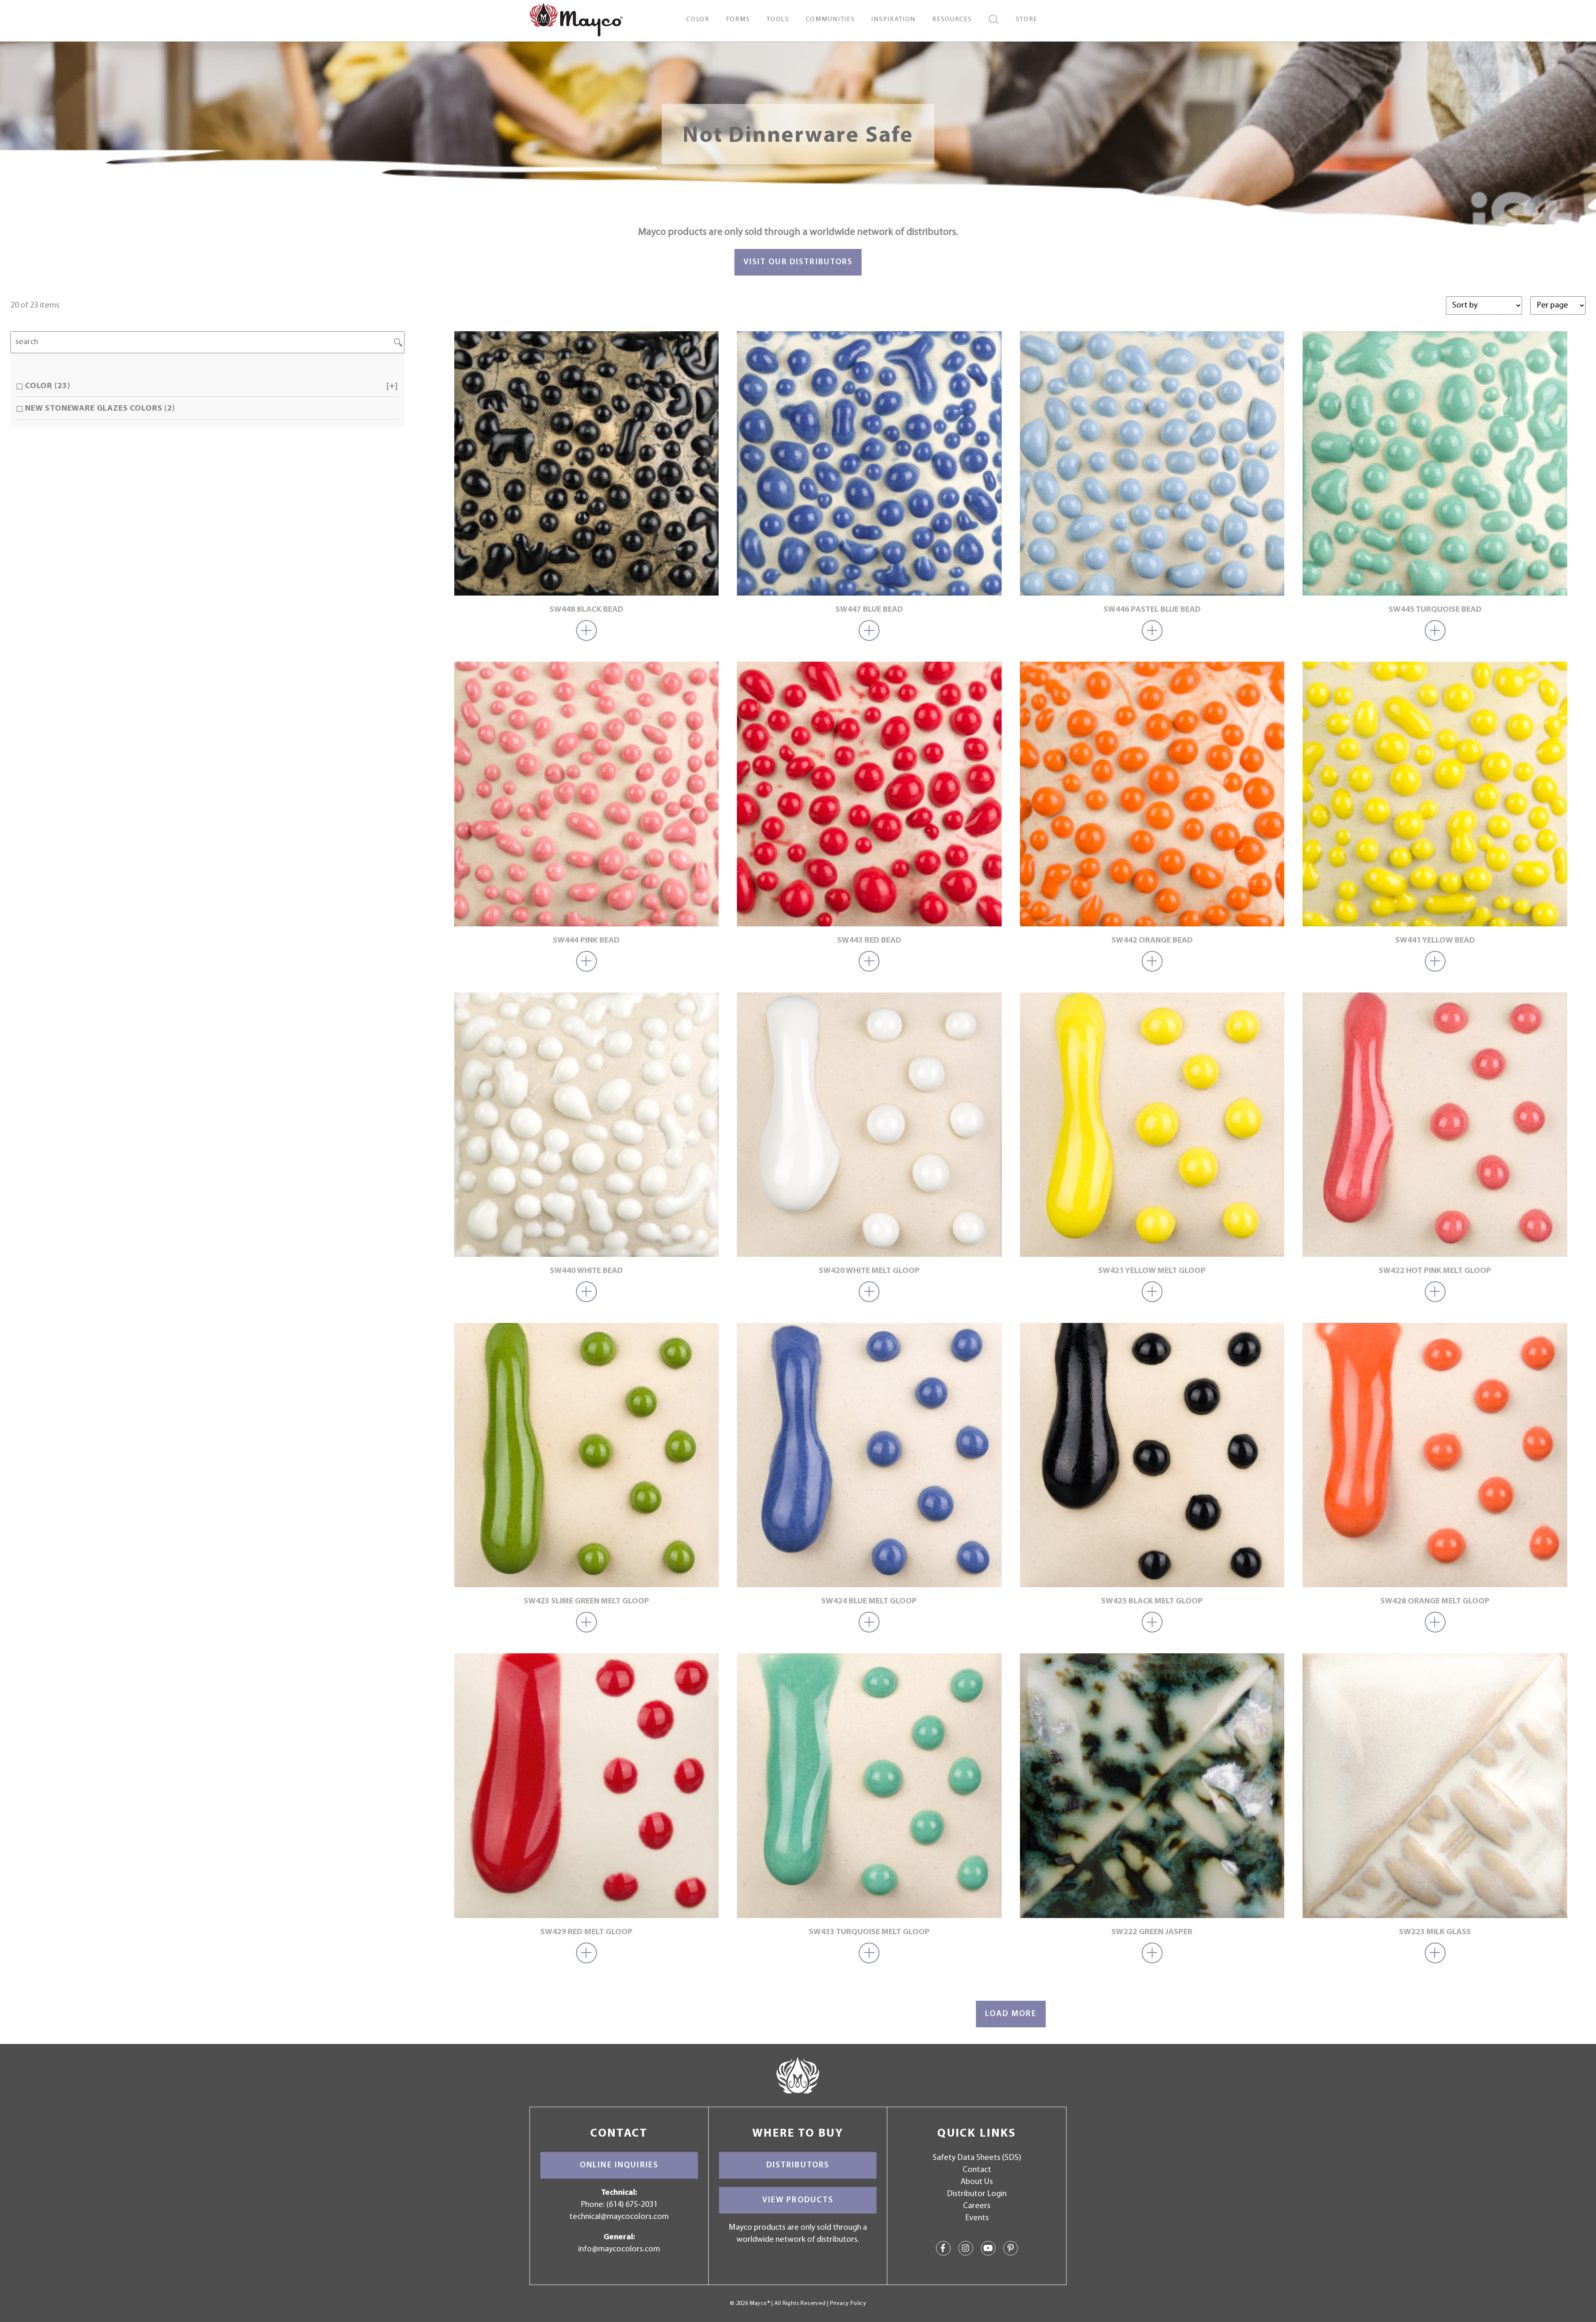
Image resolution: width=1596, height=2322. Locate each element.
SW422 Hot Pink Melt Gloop (1435, 1271)
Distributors (798, 2165)
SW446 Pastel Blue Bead (1152, 610)
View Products (798, 2200)
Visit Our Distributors (798, 262)
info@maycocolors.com (619, 2249)
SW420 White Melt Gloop (869, 1271)
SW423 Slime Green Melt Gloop (586, 1601)
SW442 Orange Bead (1152, 941)
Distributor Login (977, 2194)
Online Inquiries (619, 2165)
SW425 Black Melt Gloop (1152, 1601)
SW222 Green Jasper (1152, 1932)
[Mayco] (576, 19)
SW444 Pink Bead (586, 941)
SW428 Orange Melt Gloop (1435, 1601)
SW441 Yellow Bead (1435, 941)
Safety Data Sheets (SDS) (977, 2158)
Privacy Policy (848, 2304)
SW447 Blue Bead (869, 610)
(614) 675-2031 (632, 2205)
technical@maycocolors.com (619, 2217)
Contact (977, 2170)
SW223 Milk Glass (1435, 1932)
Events (977, 2218)
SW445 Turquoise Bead (1435, 610)
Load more (1011, 2014)
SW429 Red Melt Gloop (586, 1932)
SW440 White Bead (586, 1271)
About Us (977, 2182)
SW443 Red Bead (869, 941)
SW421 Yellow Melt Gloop (1152, 1271)
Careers (977, 2206)
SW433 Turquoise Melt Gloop (869, 1932)
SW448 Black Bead (586, 610)
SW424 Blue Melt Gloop (869, 1601)
